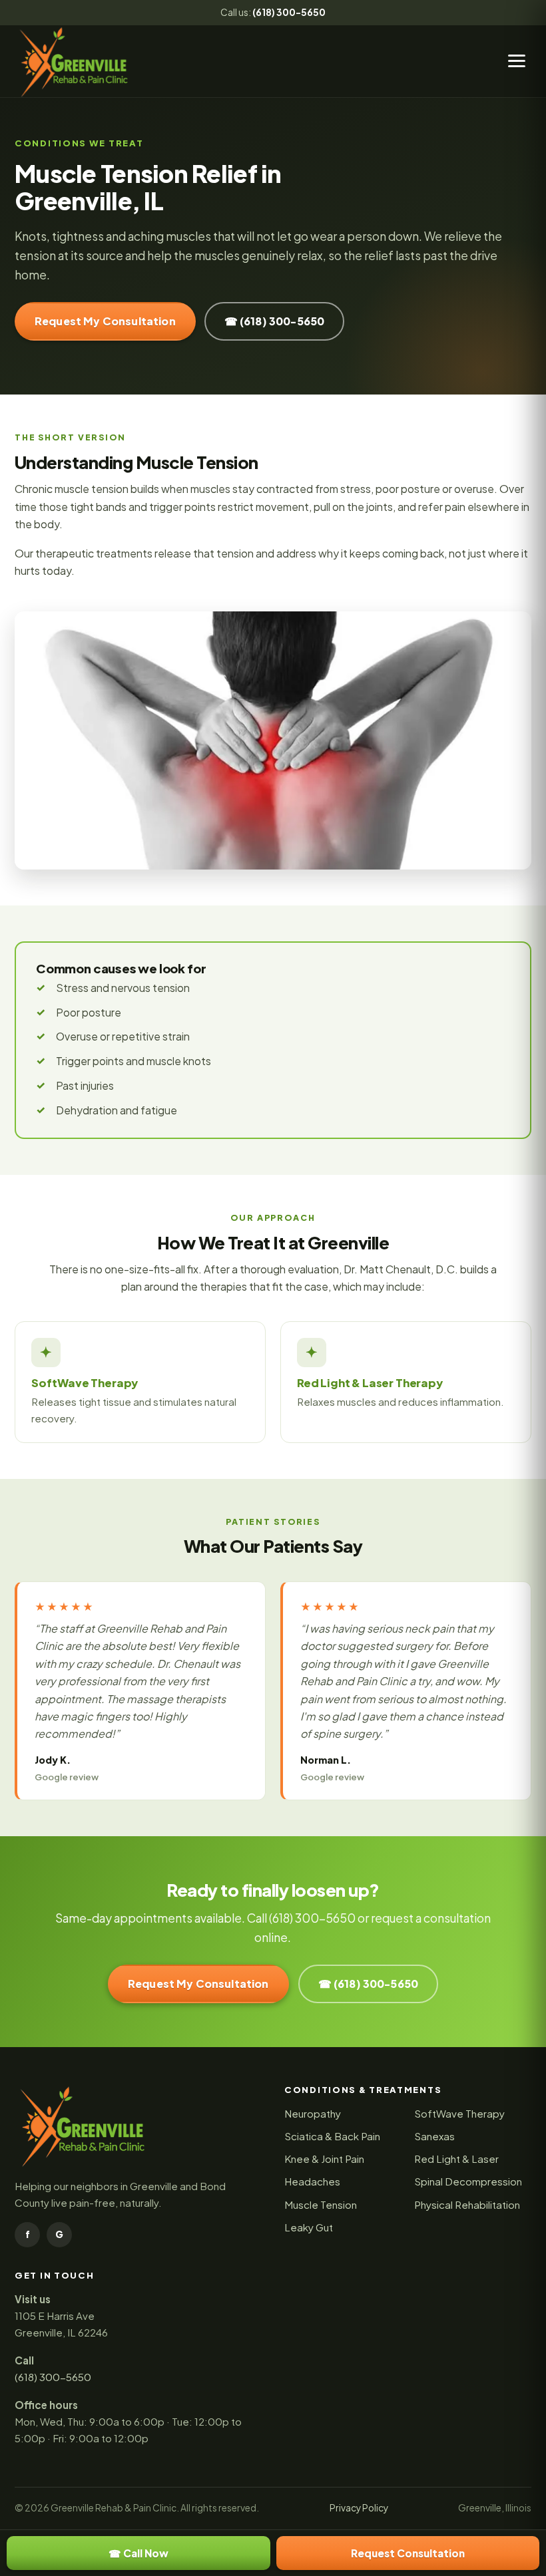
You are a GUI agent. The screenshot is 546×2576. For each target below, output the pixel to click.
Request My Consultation (105, 321)
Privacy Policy (359, 2508)
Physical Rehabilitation (467, 2204)
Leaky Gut (309, 2227)
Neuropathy (313, 2113)
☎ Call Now (138, 2553)
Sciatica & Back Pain (332, 2136)
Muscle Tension (321, 2204)
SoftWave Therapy (85, 1383)
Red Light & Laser (456, 2159)
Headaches (312, 2181)
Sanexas (434, 2136)
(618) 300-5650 (289, 12)
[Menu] (517, 61)
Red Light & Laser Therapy (370, 1383)
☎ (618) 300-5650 (275, 321)
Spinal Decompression (468, 2181)
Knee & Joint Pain (324, 2159)
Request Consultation (408, 2553)
